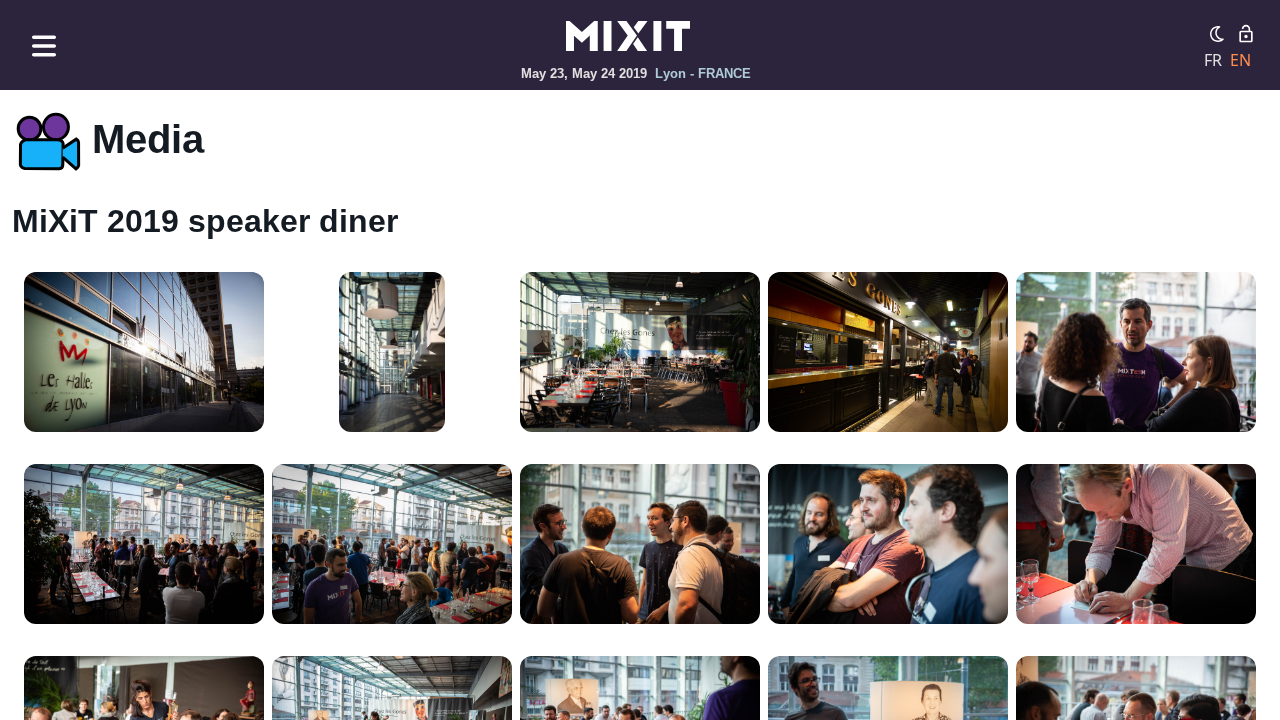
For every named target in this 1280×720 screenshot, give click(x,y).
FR (1213, 60)
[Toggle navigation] (44, 45)
